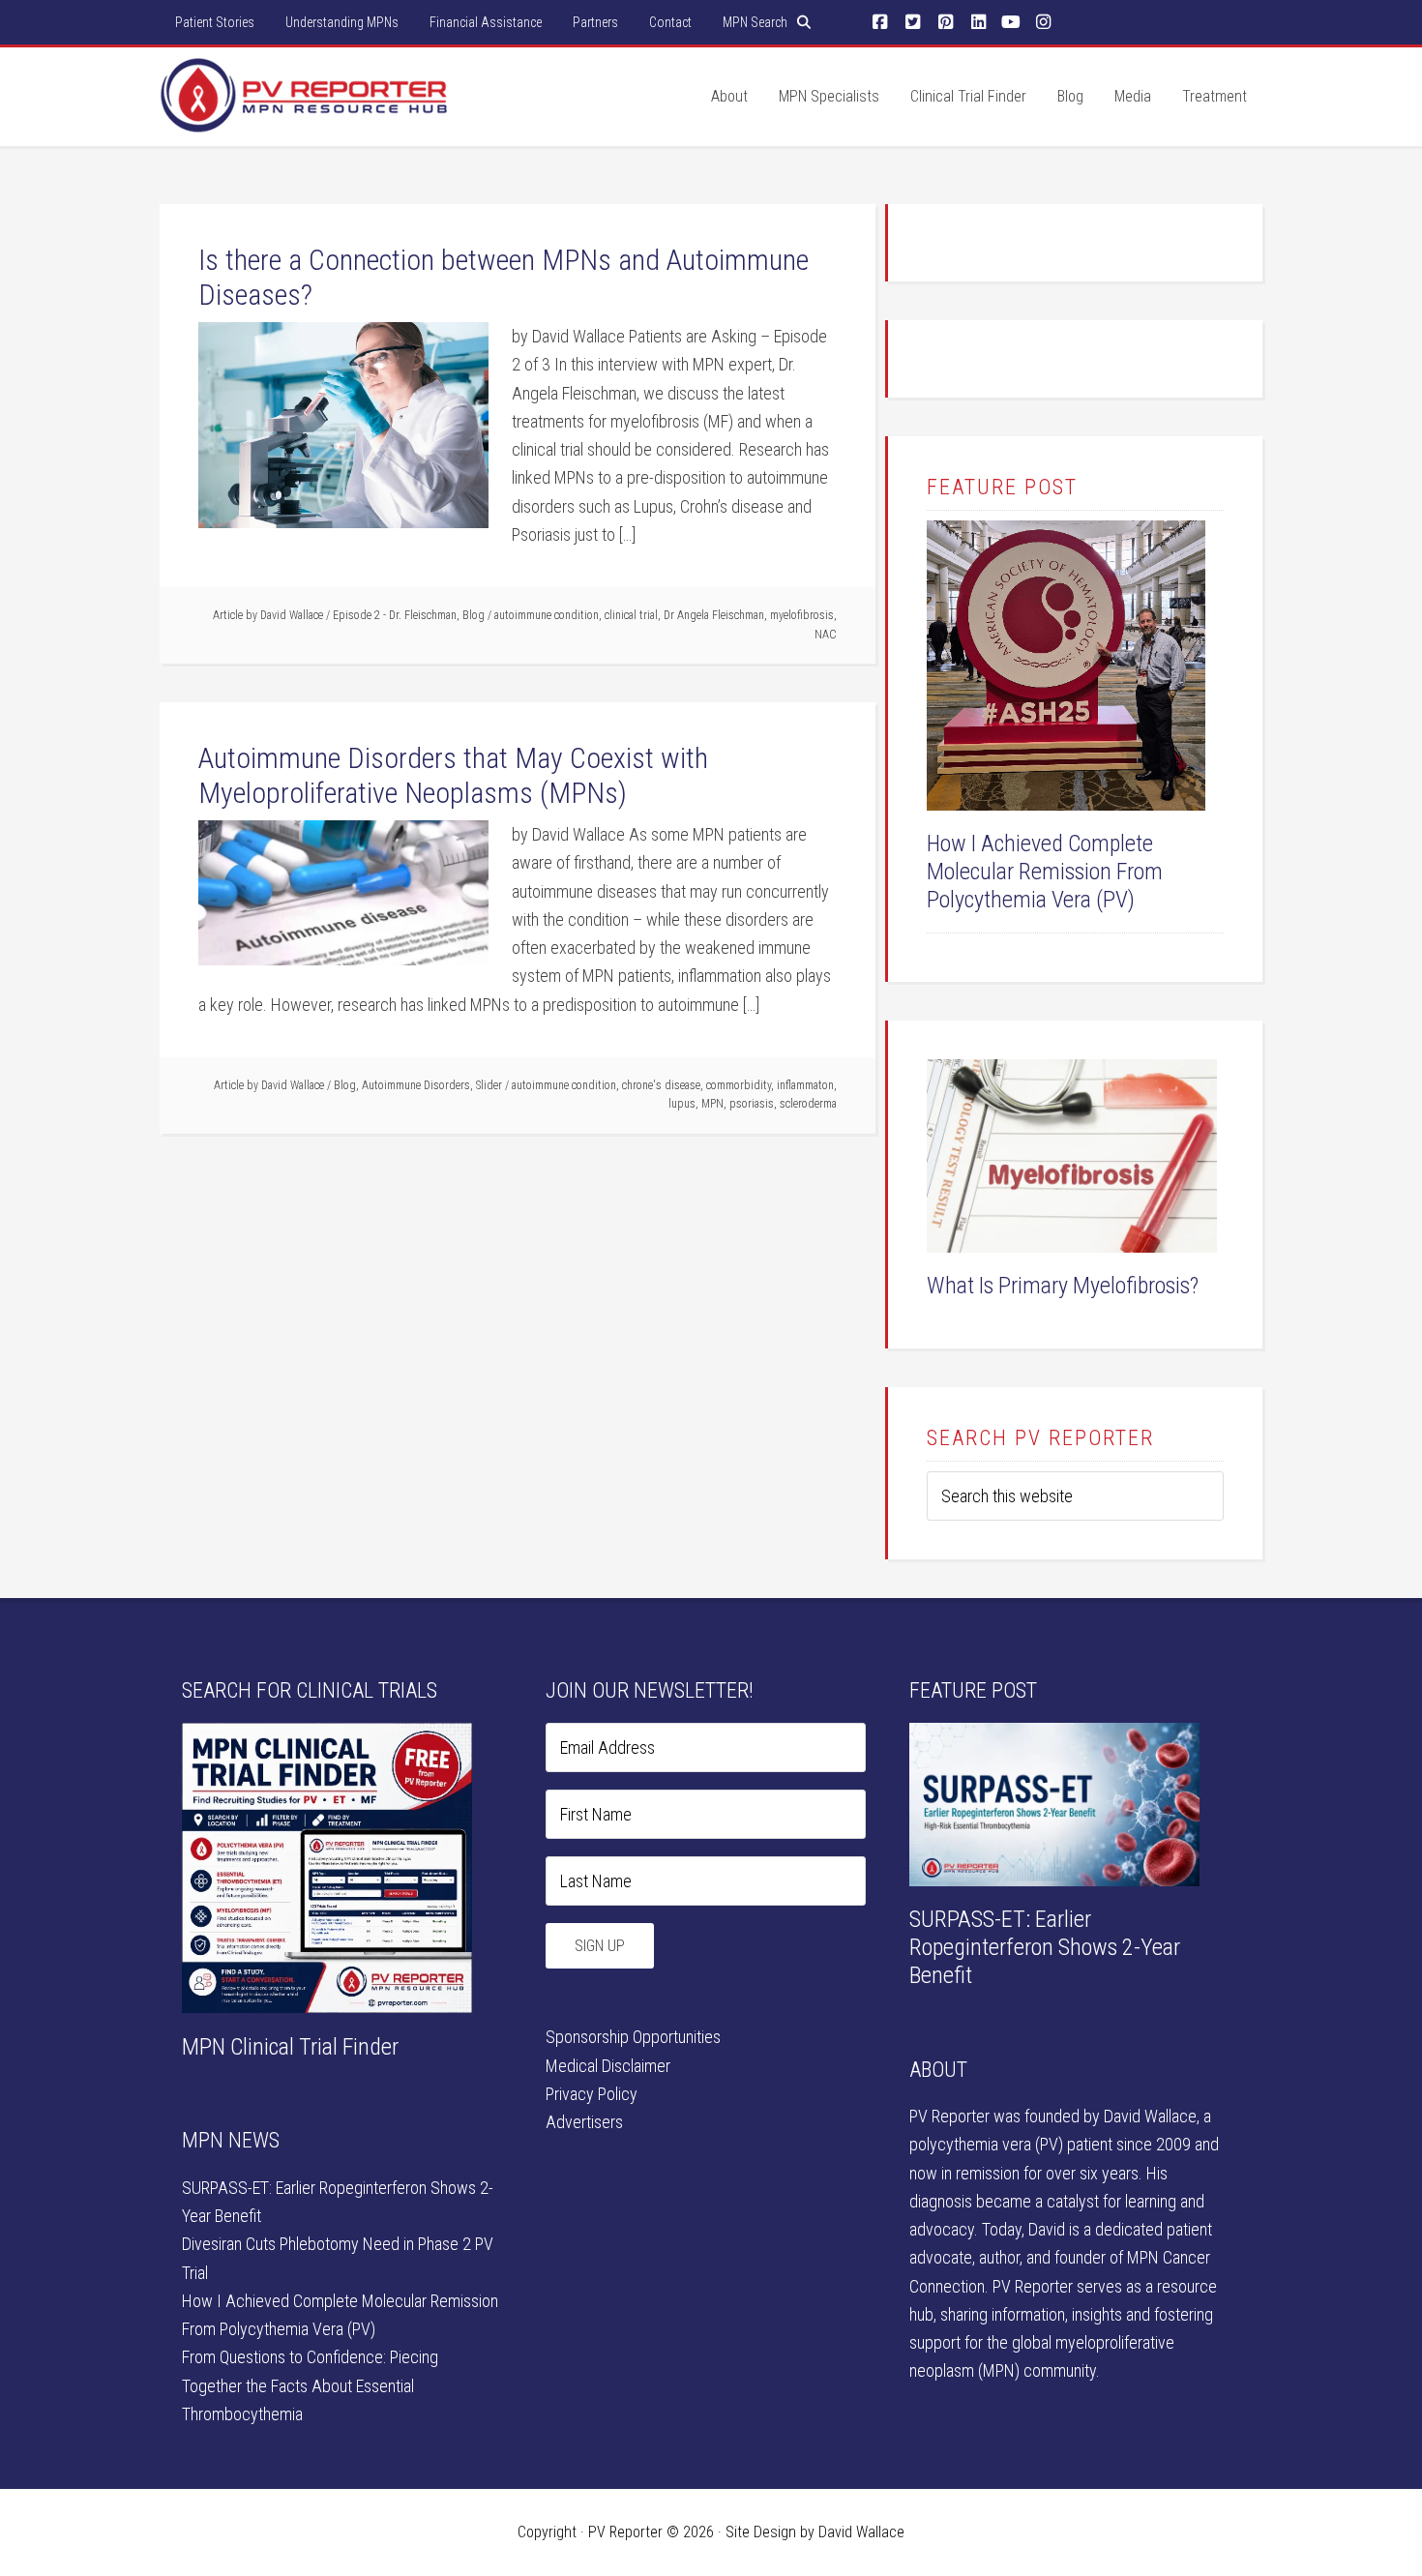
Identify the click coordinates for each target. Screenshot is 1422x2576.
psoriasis (752, 1104)
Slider (489, 1085)
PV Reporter (305, 115)
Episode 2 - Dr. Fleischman (395, 615)
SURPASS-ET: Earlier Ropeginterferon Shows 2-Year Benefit (1045, 1947)
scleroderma (808, 1104)
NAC (826, 635)
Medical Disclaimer (608, 2066)
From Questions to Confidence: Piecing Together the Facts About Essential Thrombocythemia (310, 2385)
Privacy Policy (592, 2094)
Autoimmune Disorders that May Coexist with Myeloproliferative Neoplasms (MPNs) (453, 775)
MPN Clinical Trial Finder (290, 2047)
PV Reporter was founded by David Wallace (1053, 2116)
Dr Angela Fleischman (714, 615)
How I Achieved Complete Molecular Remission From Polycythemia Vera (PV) (1045, 872)
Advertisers (584, 2122)
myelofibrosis (802, 615)
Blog (474, 615)
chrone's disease (661, 1085)
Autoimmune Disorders (416, 1085)
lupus (682, 1104)
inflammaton (805, 1085)
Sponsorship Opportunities (633, 2037)
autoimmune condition (547, 615)
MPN (712, 1104)
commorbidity (739, 1085)
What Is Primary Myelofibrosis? (1063, 1286)
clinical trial (631, 615)
